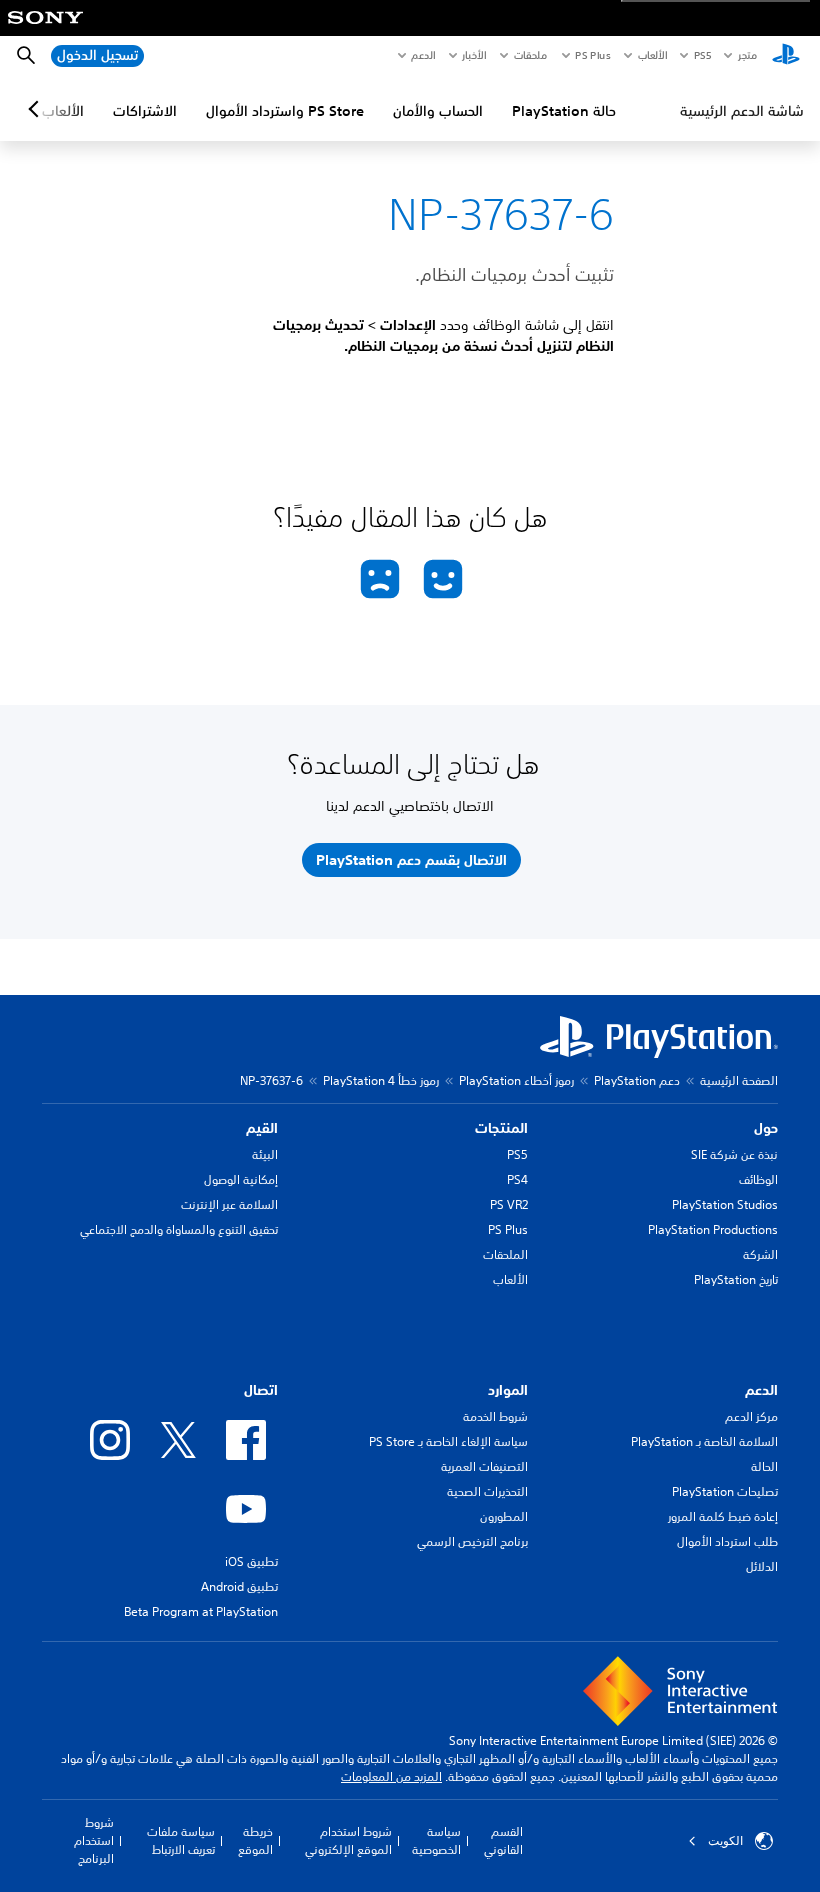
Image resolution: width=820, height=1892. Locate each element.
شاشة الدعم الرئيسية (742, 111)
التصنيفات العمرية (484, 1466)
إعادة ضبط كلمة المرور (723, 1516)
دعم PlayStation (637, 1080)
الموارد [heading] (508, 1390)
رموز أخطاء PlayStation (516, 1080)
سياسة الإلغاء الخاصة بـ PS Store (448, 1441)
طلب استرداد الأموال (727, 1541)
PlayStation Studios (725, 1204)
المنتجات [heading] (501, 1128)
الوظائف (758, 1179)
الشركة (760, 1254)
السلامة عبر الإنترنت (229, 1204)
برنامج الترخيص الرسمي (472, 1541)
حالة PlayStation (564, 111)
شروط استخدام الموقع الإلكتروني (348, 1840)
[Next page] (37, 109)
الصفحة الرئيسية (739, 1080)
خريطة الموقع (255, 1840)
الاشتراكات (145, 111)
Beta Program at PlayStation (201, 1611)
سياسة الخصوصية (436, 1840)
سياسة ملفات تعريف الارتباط (181, 1840)
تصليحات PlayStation (725, 1491)
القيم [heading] (262, 1128)
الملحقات (505, 1254)
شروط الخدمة (495, 1416)
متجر (747, 55)
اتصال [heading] (261, 1390)
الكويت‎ (725, 1841)
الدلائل (762, 1566)
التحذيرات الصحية (487, 1491)
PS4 (517, 1179)
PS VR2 (509, 1204)
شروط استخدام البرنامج (94, 1840)
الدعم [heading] (761, 1390)
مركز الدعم (751, 1416)
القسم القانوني (503, 1840)
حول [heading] (766, 1128)
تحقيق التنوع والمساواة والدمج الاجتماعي (179, 1229)
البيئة (265, 1154)
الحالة (764, 1466)
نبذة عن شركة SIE (734, 1154)
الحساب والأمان (438, 111)
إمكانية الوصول (241, 1179)
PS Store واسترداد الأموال (285, 111)
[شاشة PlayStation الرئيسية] (786, 56)
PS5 (517, 1154)
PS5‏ (701, 55)
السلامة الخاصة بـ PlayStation (704, 1441)
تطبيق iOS (251, 1561)
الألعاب (651, 55)
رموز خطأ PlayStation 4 (381, 1080)
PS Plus (592, 55)
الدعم (423, 55)
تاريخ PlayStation (736, 1279)
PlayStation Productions (713, 1229)
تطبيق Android (239, 1586)
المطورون (504, 1516)
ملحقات (530, 55)
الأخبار (474, 55)
